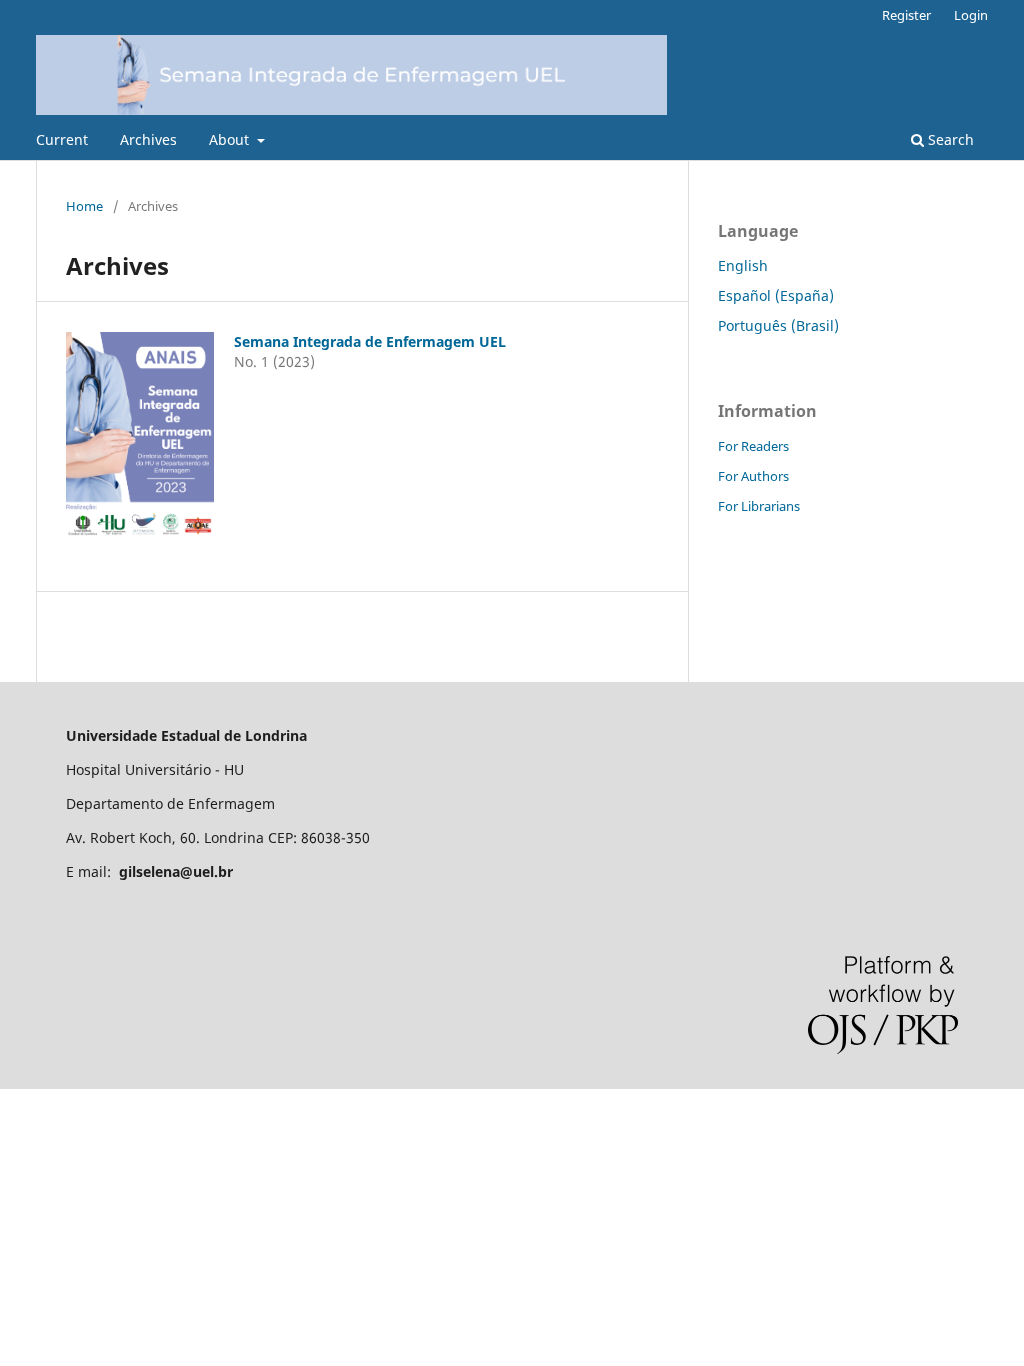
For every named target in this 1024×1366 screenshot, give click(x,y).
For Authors (753, 476)
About (231, 139)
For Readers (753, 446)
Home (84, 206)
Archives (148, 139)
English (743, 265)
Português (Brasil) (778, 325)
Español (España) (776, 295)
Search (949, 139)
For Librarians (759, 506)
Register (906, 15)
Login (971, 15)
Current (62, 139)
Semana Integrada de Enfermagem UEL (370, 341)
